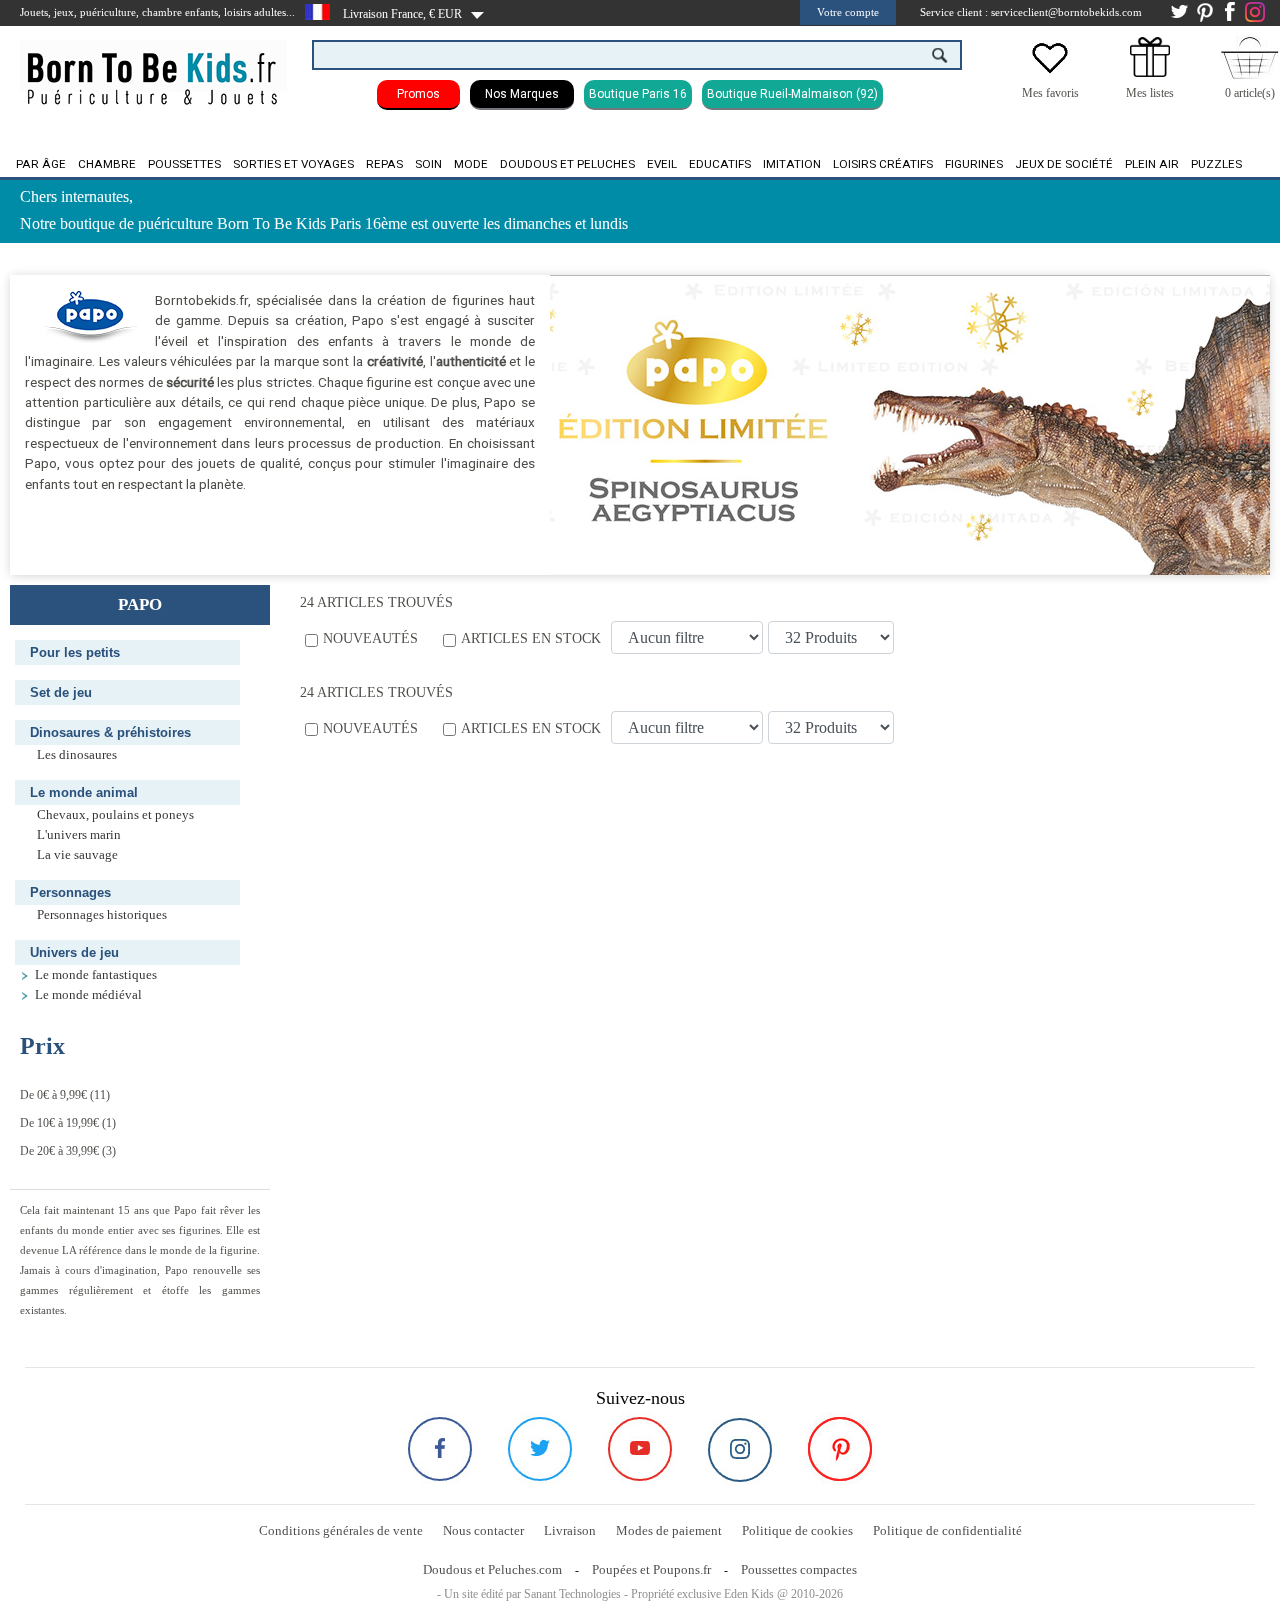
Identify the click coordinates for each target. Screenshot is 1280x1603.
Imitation (792, 164)
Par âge (41, 164)
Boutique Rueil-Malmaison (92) (792, 94)
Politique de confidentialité (947, 1530)
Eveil (662, 164)
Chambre (107, 164)
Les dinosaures (77, 755)
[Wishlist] (1050, 73)
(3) (68, 1151)
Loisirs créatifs (883, 164)
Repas (384, 164)
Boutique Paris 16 (638, 94)
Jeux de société (1064, 164)
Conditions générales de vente (341, 1530)
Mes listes (1150, 93)
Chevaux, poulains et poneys (115, 815)
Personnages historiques (102, 915)
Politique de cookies (797, 1530)
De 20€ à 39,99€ (59, 1151)
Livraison (570, 1530)
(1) (68, 1123)
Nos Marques (522, 94)
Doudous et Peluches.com (492, 1569)
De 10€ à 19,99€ (59, 1123)
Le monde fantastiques (96, 975)
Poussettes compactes (799, 1569)
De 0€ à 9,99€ (53, 1095)
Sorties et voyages (293, 164)
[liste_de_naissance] (1150, 73)
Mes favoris (1050, 93)
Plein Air (1152, 164)
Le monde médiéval (88, 995)
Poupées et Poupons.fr (651, 1569)
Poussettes (184, 164)
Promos (418, 94)
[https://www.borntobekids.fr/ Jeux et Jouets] (153, 66)
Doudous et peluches (567, 164)
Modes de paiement (669, 1530)
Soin (428, 164)
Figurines (974, 164)
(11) (65, 1095)
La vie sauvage (77, 855)
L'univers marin (79, 835)
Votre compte (848, 12)
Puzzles (1216, 164)
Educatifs (720, 164)
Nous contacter (483, 1530)
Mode (471, 164)
